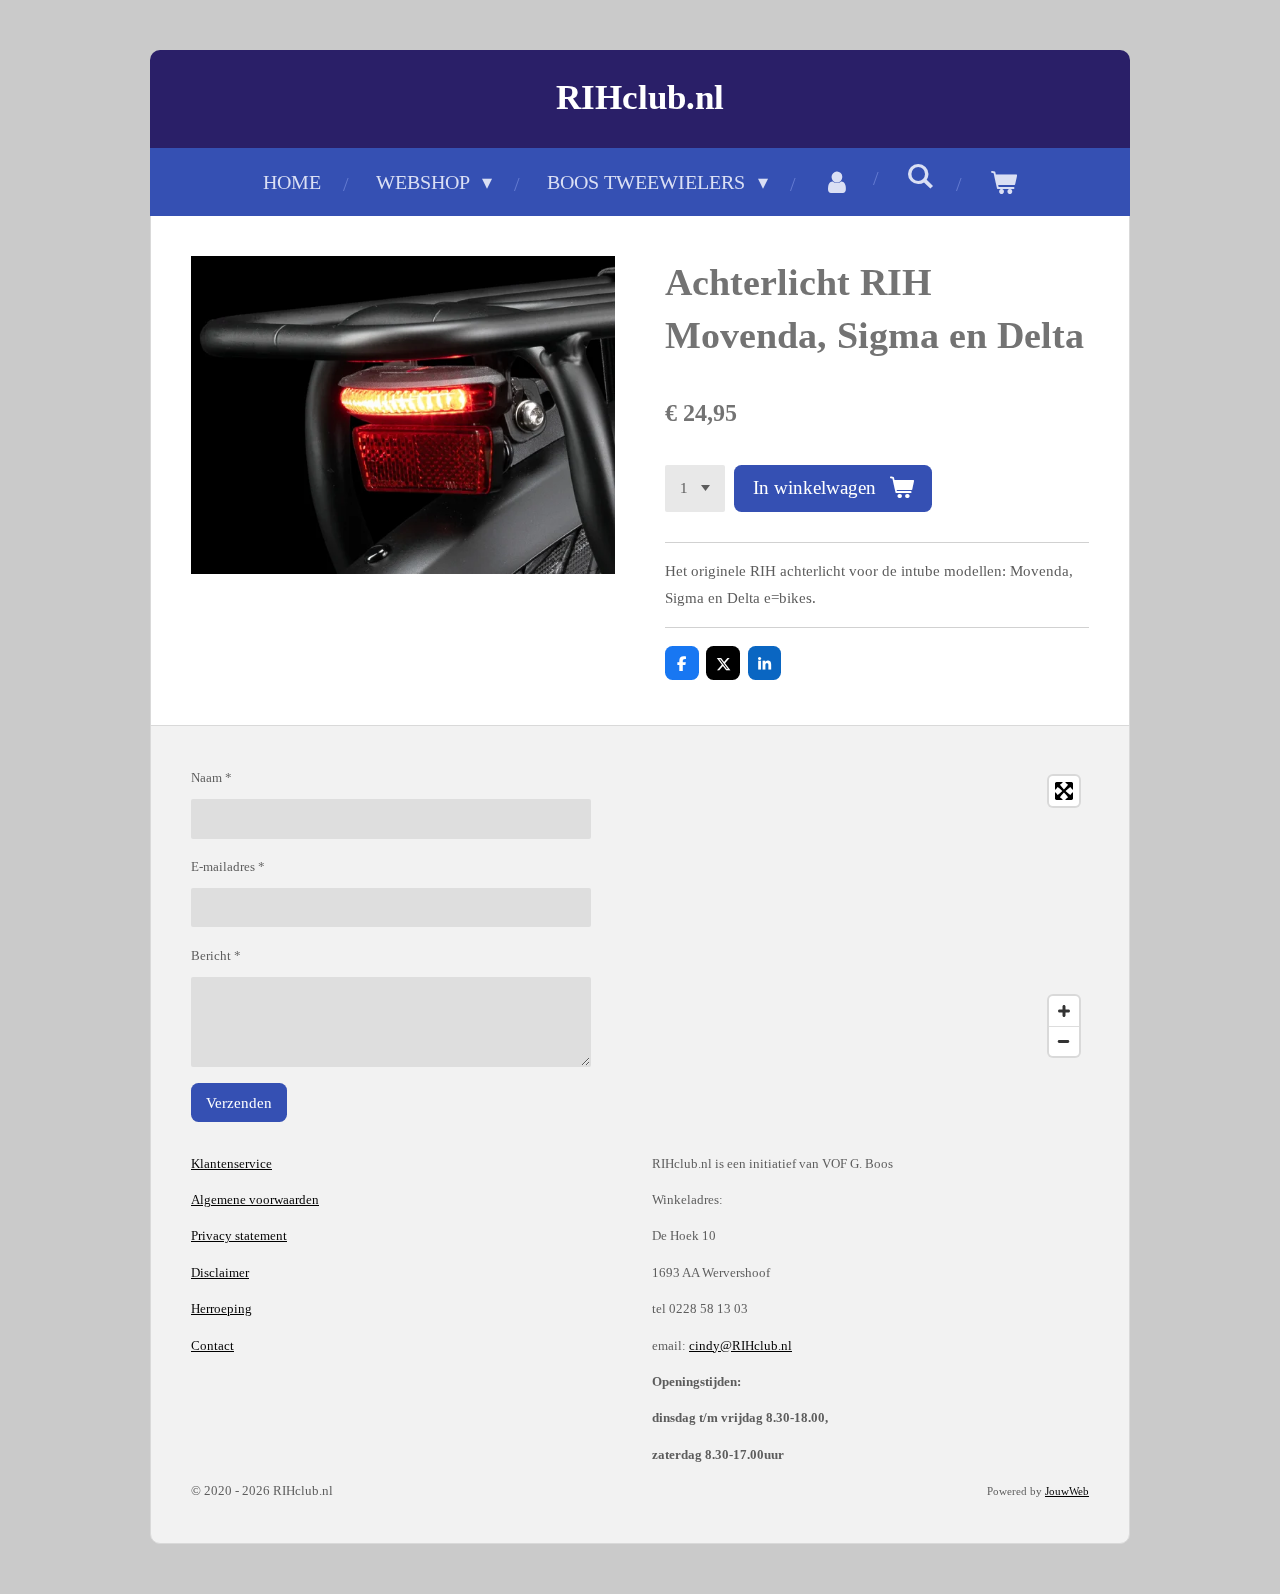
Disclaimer (220, 1272)
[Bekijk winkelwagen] (1003, 182)
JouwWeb (1067, 1491)
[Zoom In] (1064, 1011)
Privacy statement (239, 1235)
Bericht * (216, 955)
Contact (212, 1345)
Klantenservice (231, 1163)
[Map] (870, 916)
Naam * (211, 777)
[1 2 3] (695, 488)
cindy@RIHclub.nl (740, 1345)
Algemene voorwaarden (255, 1199)
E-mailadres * (228, 866)
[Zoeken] (920, 176)
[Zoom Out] (1064, 1041)
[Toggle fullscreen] (1064, 791)
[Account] (837, 182)
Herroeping (221, 1308)
